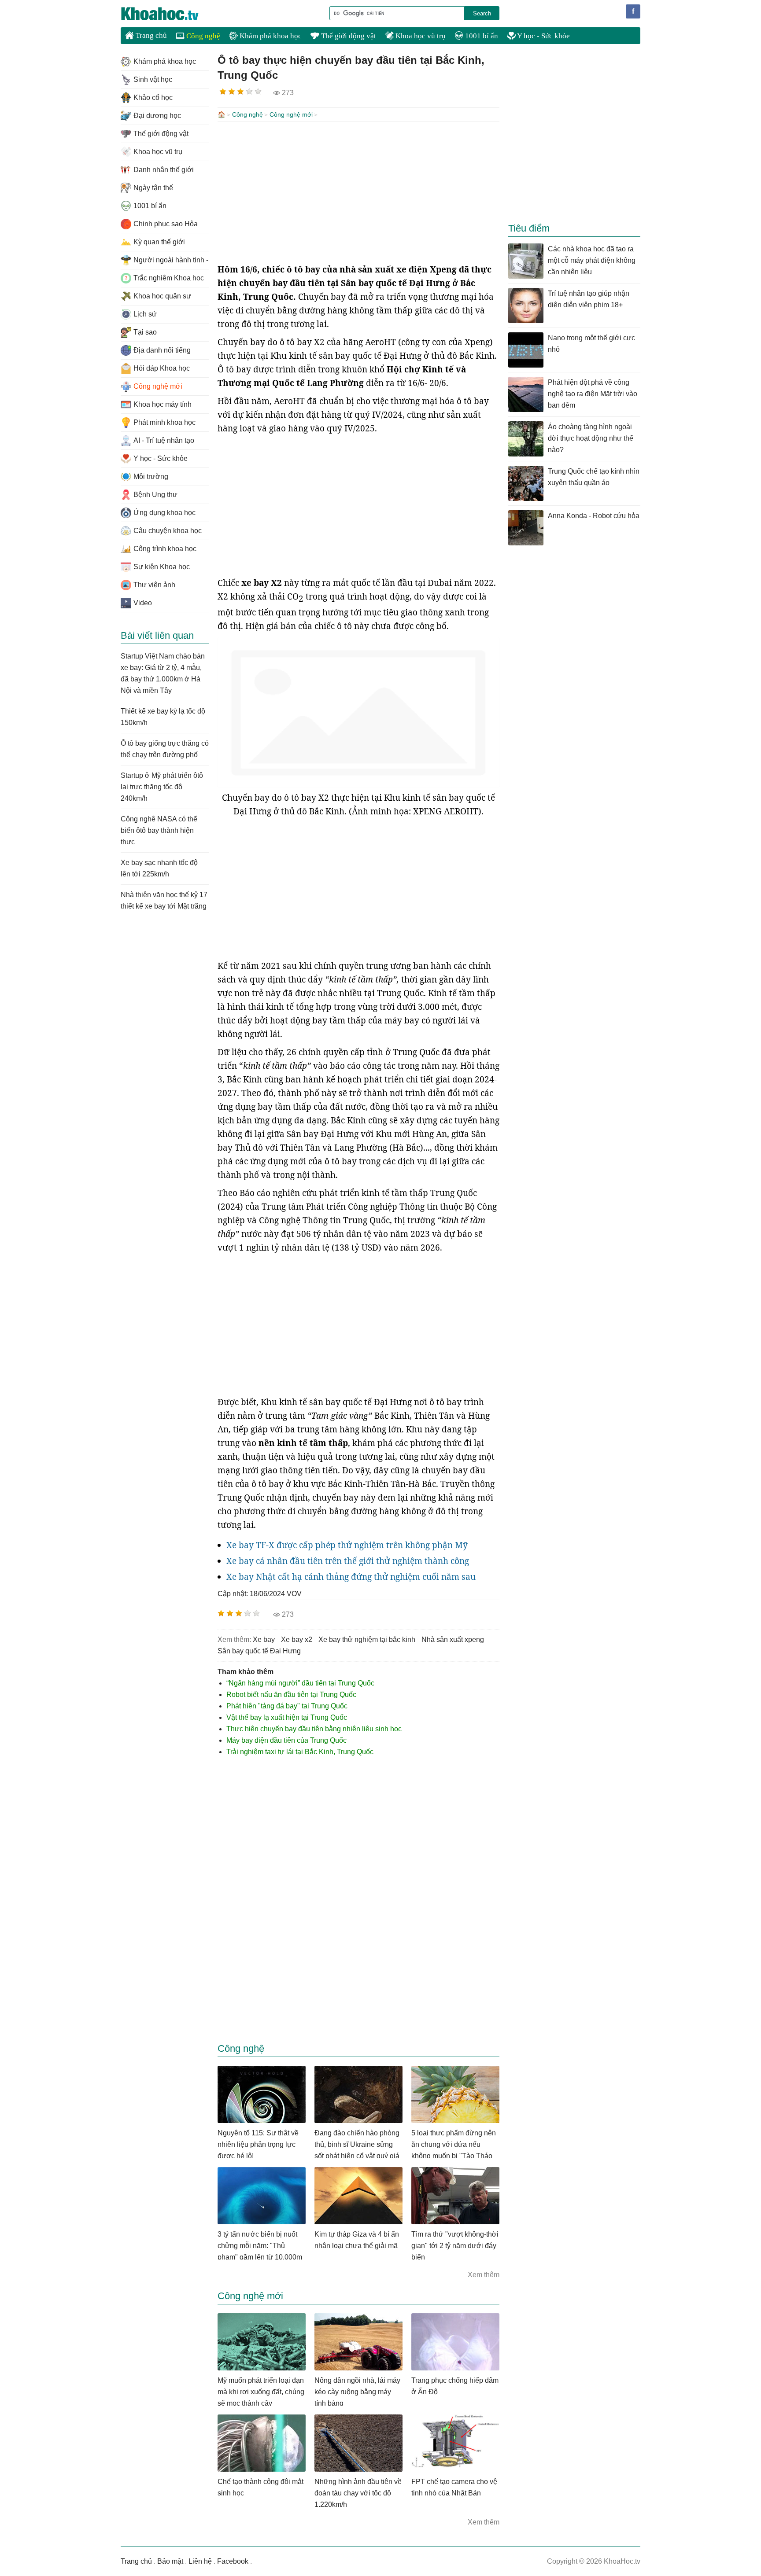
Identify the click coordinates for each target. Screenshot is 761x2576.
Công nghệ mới (291, 114)
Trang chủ (150, 35)
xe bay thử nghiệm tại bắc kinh (367, 1639)
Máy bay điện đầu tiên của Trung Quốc (286, 1740)
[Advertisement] (358, 192)
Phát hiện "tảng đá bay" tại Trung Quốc (287, 1706)
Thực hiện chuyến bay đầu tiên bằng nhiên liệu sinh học (314, 1729)
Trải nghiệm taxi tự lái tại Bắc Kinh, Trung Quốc (300, 1752)
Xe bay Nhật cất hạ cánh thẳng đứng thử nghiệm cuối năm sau (351, 1577)
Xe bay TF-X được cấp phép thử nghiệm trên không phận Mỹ (347, 1545)
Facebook (233, 2561)
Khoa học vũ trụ (420, 36)
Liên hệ (200, 2561)
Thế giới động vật (348, 36)
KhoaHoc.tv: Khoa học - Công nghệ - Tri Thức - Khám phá (169, 14)
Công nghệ (202, 36)
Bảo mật (170, 2561)
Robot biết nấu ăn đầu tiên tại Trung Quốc (291, 1695)
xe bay (264, 1639)
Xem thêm (484, 2275)
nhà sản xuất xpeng (453, 1639)
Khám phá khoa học (270, 36)
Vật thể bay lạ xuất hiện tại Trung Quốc (287, 1717)
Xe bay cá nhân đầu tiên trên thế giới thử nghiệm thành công (348, 1561)
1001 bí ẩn (481, 36)
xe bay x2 (297, 1639)
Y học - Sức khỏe (543, 36)
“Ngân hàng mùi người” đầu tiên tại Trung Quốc (300, 1683)
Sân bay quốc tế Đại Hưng (259, 1651)
